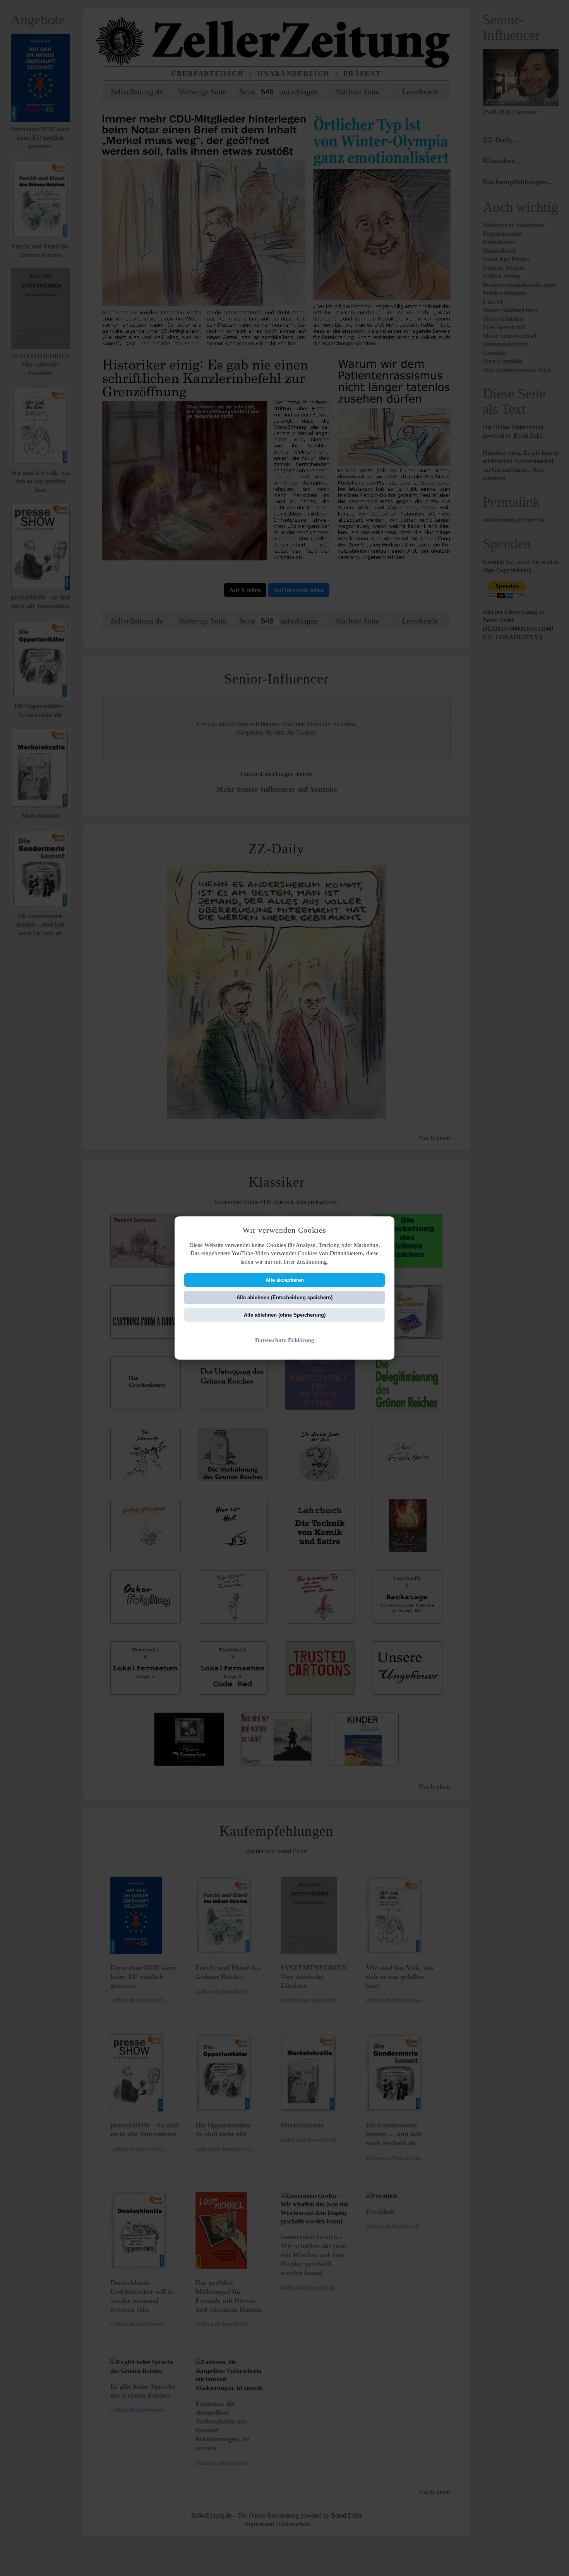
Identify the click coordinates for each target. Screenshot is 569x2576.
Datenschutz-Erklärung (285, 1340)
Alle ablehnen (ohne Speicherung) (285, 1315)
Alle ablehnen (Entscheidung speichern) (284, 1297)
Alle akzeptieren (285, 1280)
